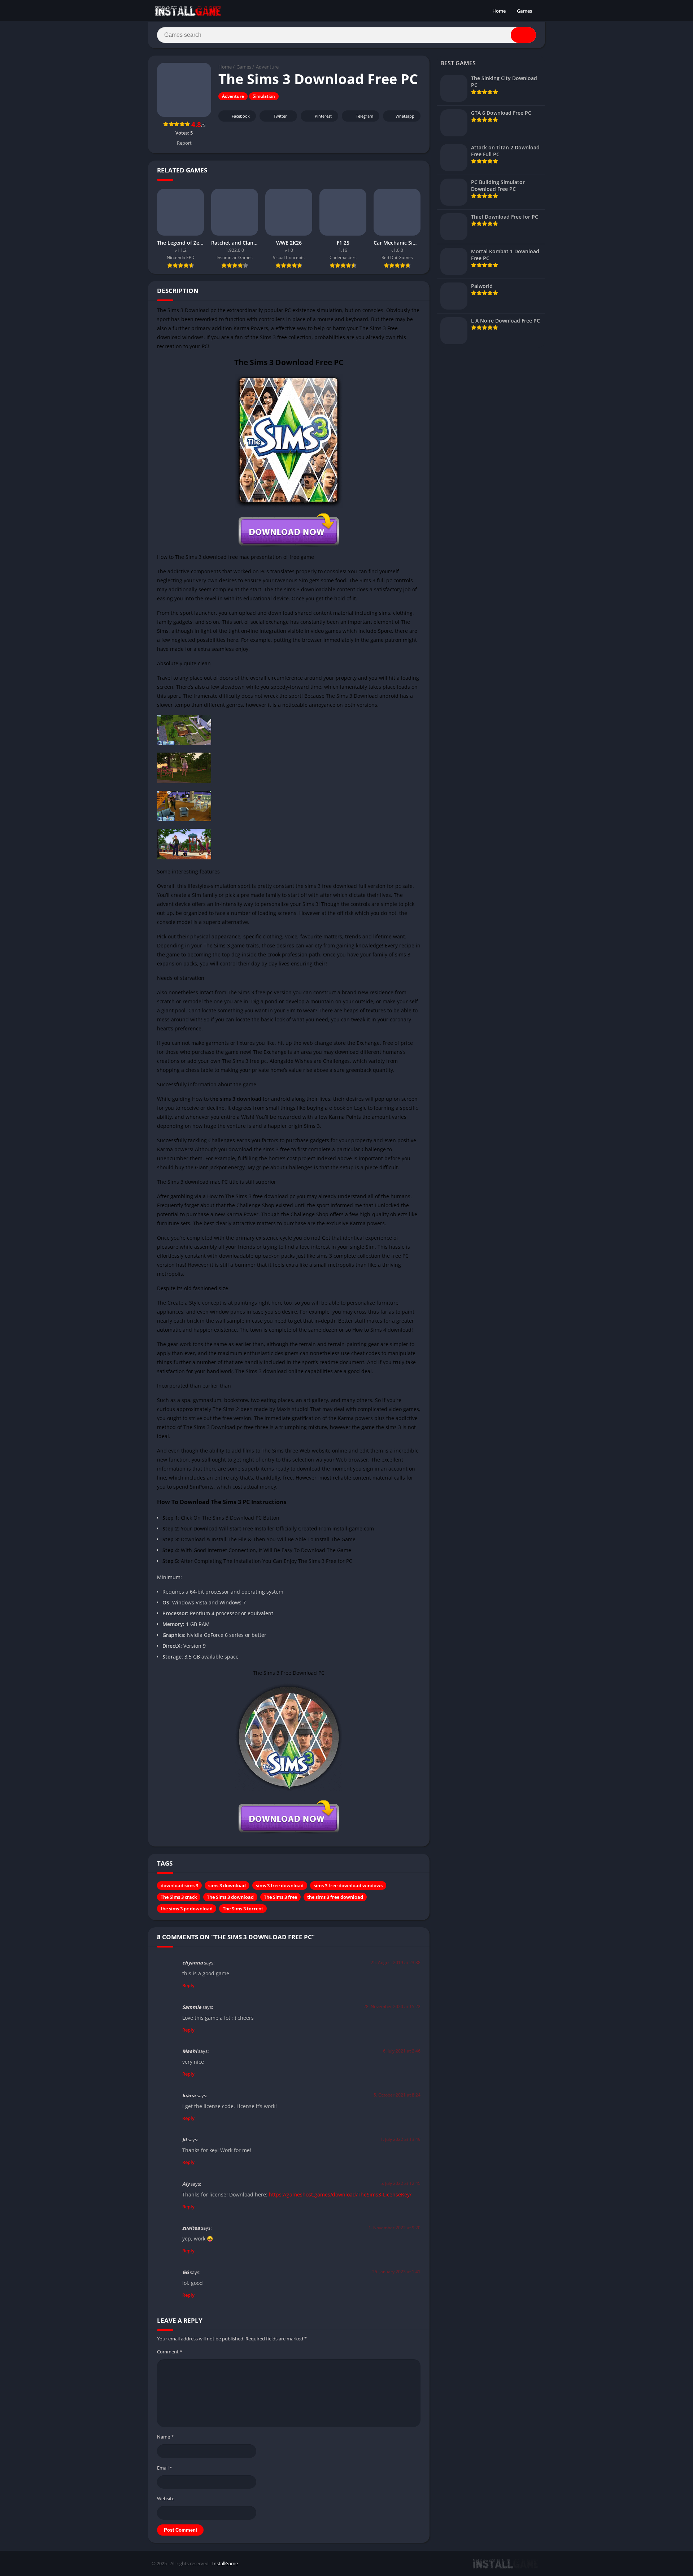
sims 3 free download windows (348, 1885)
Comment (170, 2352)
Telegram (365, 116)
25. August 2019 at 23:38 (396, 1962)
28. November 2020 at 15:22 (392, 2007)
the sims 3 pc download (187, 1909)
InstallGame (225, 2563)
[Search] (523, 35)
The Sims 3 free (280, 1897)
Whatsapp (405, 116)
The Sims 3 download (230, 1897)
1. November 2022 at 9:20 (395, 2228)
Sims (228, 1409)
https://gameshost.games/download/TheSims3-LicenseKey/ (340, 2194)
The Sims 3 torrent (243, 1909)
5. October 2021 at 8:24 (397, 2095)
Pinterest (323, 116)
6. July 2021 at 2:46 (402, 2051)
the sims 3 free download (335, 1897)
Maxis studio (292, 1409)
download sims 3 (179, 1885)
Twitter (280, 116)
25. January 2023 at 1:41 (396, 2272)
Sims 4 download (391, 1330)
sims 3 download (227, 1885)
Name (165, 2437)
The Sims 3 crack (179, 1897)
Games (524, 11)
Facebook (241, 116)
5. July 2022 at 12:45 (400, 2183)
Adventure (267, 67)
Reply (188, 1985)
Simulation (264, 96)
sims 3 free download (280, 1885)
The (217, 1409)
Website (166, 2498)
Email (165, 2468)
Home (499, 11)
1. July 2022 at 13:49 (400, 2139)
